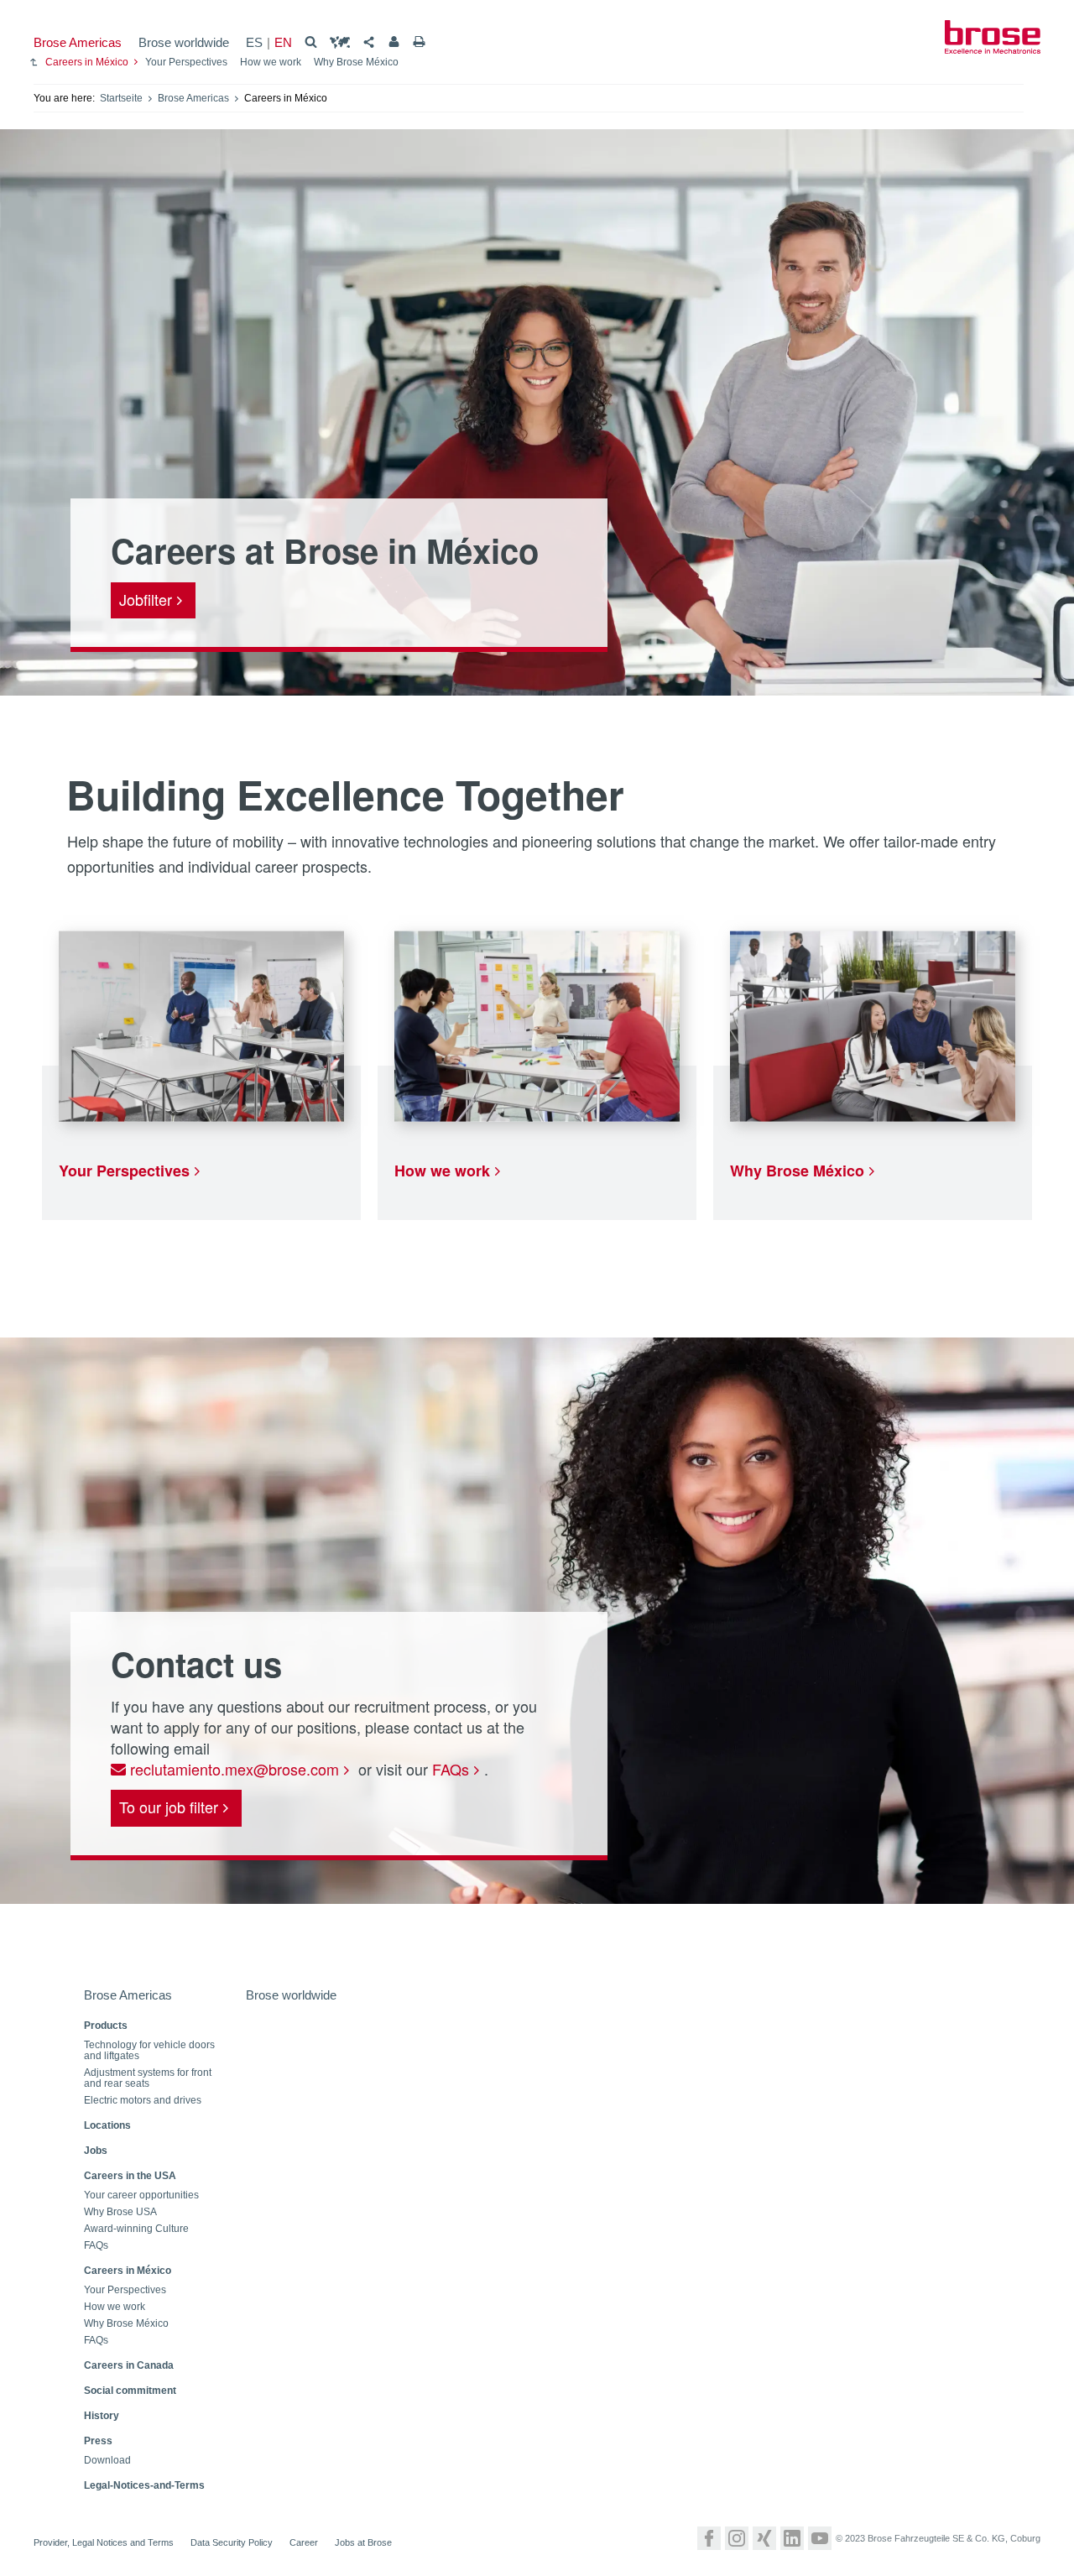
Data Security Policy (232, 2542)
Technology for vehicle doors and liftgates (149, 2051)
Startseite (121, 98)
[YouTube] (820, 2538)
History (102, 2416)
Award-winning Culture (136, 2229)
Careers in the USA (130, 2176)
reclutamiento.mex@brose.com (232, 1769)
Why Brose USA (120, 2212)
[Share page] (369, 42)
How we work (271, 62)
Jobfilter (146, 599)
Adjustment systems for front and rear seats (148, 2078)
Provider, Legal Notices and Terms (104, 2542)
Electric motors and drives (143, 2101)
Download (107, 2461)
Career (304, 2542)
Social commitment (130, 2391)
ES (254, 42)
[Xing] (764, 2538)
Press (98, 2441)
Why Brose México (356, 62)
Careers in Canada (129, 2365)
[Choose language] (340, 42)
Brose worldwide (184, 42)
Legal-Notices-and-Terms (144, 2485)
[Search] (311, 42)
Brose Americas (78, 42)
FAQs (451, 1769)
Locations (107, 2125)
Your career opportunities (141, 2195)
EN (283, 42)
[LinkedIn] (792, 2538)
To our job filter (169, 1807)
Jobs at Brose (363, 2542)
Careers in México (87, 62)
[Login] (394, 42)
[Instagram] (737, 2538)
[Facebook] (709, 2538)
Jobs (96, 2151)
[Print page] (419, 42)
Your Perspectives (186, 62)
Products (106, 2026)
